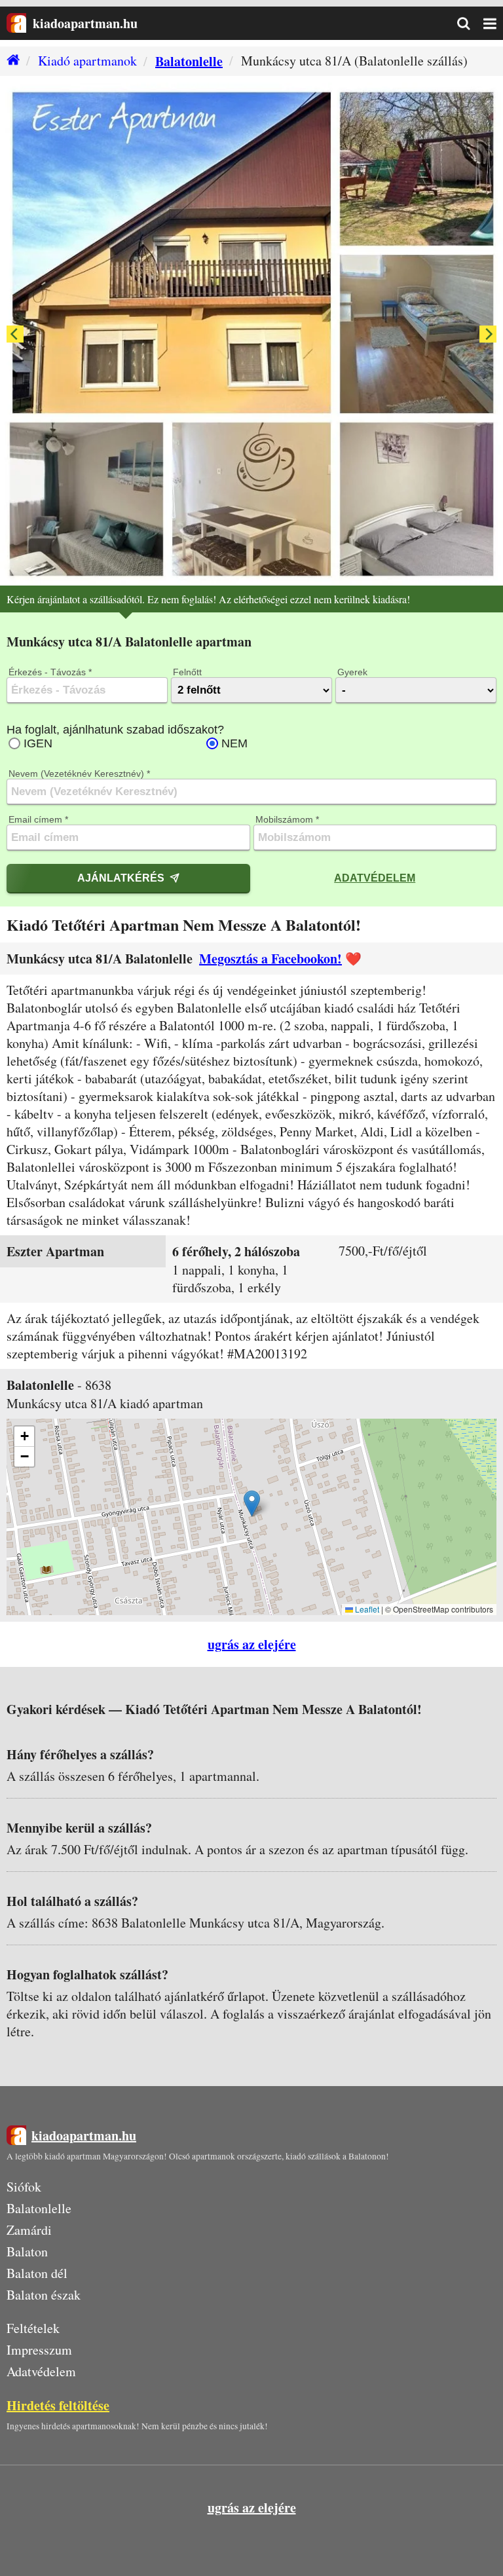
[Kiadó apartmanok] (10, 61)
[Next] (488, 334)
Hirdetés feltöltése (58, 2405)
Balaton (27, 2251)
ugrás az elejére (252, 1644)
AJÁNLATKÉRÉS (121, 878)
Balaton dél (37, 2273)
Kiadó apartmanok (87, 61)
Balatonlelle (189, 61)
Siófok (24, 2187)
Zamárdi (29, 2230)
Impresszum (39, 2350)
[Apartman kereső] (470, 24)
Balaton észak (44, 2295)
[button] (252, 1503)
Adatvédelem (375, 878)
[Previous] (15, 334)
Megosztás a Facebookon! (270, 959)
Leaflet (366, 1609)
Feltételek (33, 2328)
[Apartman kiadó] (16, 23)
